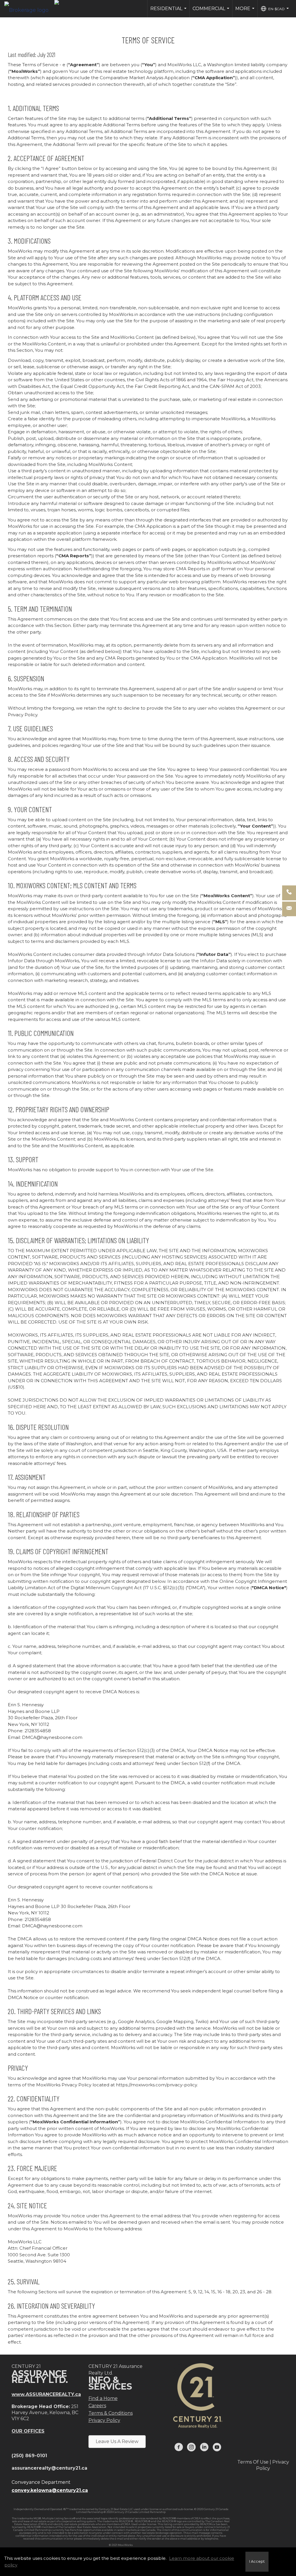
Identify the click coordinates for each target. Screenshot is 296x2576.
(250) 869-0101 (29, 2456)
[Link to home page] (29, 9)
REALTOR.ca (208, 2524)
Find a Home (103, 2398)
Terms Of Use (253, 2462)
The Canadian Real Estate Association (82, 2527)
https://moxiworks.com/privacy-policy (156, 2085)
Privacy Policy (104, 2420)
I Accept (257, 2561)
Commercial (212, 12)
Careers (97, 2406)
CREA (197, 2518)
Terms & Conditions (111, 2413)
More (246, 12)
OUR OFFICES (28, 2431)
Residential (169, 12)
